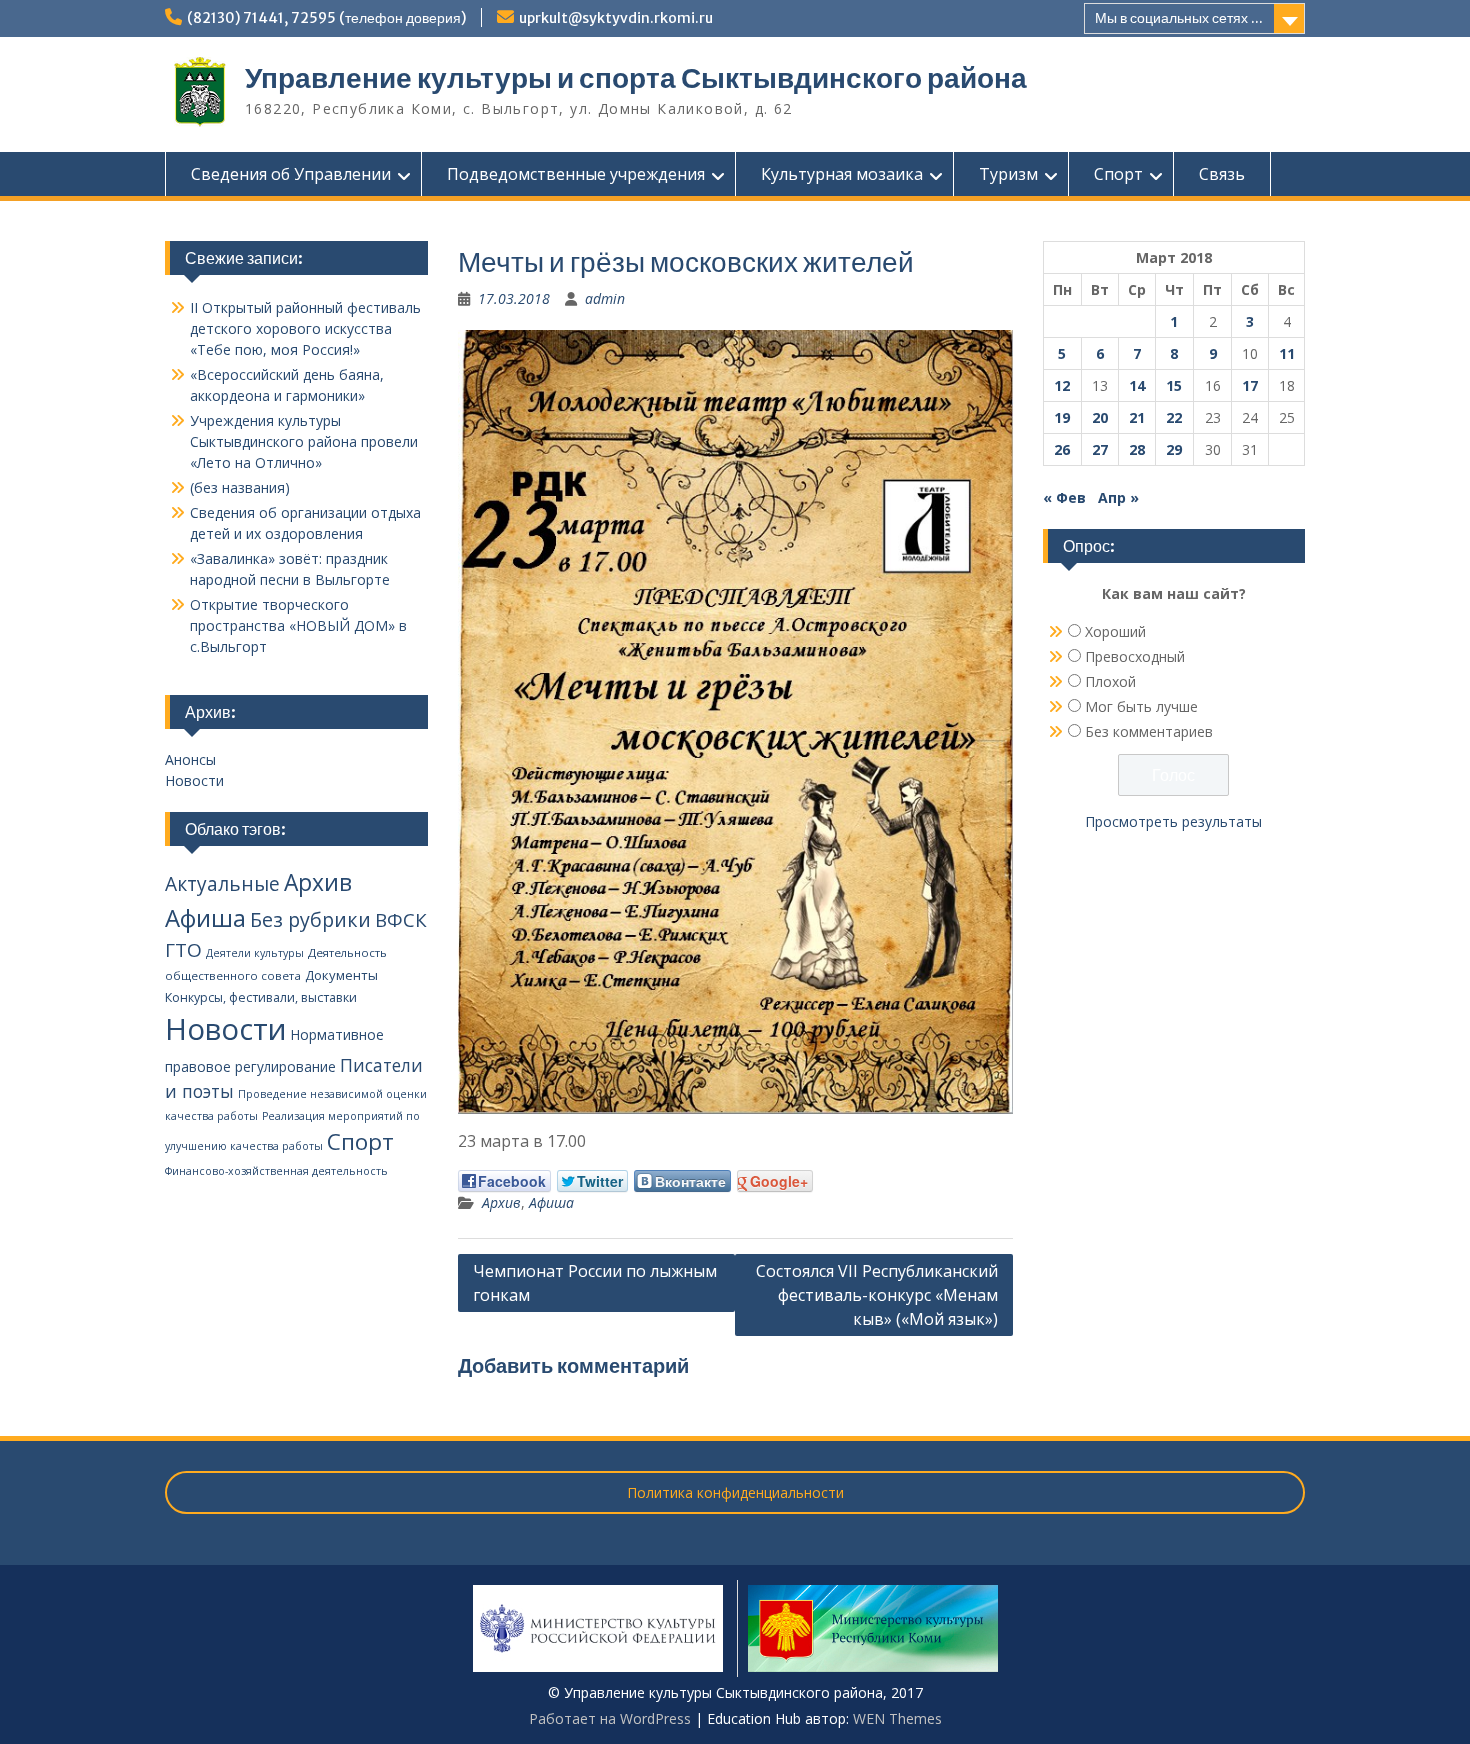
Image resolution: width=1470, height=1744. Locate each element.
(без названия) (240, 487)
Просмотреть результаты (1173, 821)
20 (1100, 417)
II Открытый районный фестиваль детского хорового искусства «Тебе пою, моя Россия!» (305, 328)
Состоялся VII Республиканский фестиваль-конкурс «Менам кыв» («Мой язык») (877, 1295)
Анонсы (190, 759)
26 (1062, 449)
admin (605, 298)
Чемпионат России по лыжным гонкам (595, 1283)
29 (1174, 449)
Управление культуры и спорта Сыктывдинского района (636, 78)
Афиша (551, 1202)
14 (1137, 385)
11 (1287, 353)
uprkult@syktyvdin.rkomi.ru (616, 18)
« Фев (1064, 497)
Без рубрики (310, 919)
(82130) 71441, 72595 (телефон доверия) (326, 18)
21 (1137, 417)
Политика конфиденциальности (735, 1492)
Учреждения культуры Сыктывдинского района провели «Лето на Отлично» (304, 441)
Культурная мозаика (842, 174)
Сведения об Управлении (291, 174)
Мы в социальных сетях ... (1179, 18)
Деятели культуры (255, 953)
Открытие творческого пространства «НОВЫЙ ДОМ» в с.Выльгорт (298, 625)
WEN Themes (897, 1718)
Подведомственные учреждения (576, 174)
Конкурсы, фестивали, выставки (261, 997)
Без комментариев (1149, 731)
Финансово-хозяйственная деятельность (276, 1171)
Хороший (1115, 631)
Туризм (1008, 174)
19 (1062, 417)
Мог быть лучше (1141, 706)
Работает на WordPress (610, 1718)
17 (1250, 385)
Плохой (1110, 681)
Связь (1222, 174)
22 (1174, 417)
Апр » (1118, 497)
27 (1100, 449)
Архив (501, 1202)
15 (1174, 385)
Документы (341, 975)
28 (1137, 449)
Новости (194, 780)
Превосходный (1135, 656)
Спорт (1118, 174)
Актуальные (222, 884)
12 (1062, 385)
